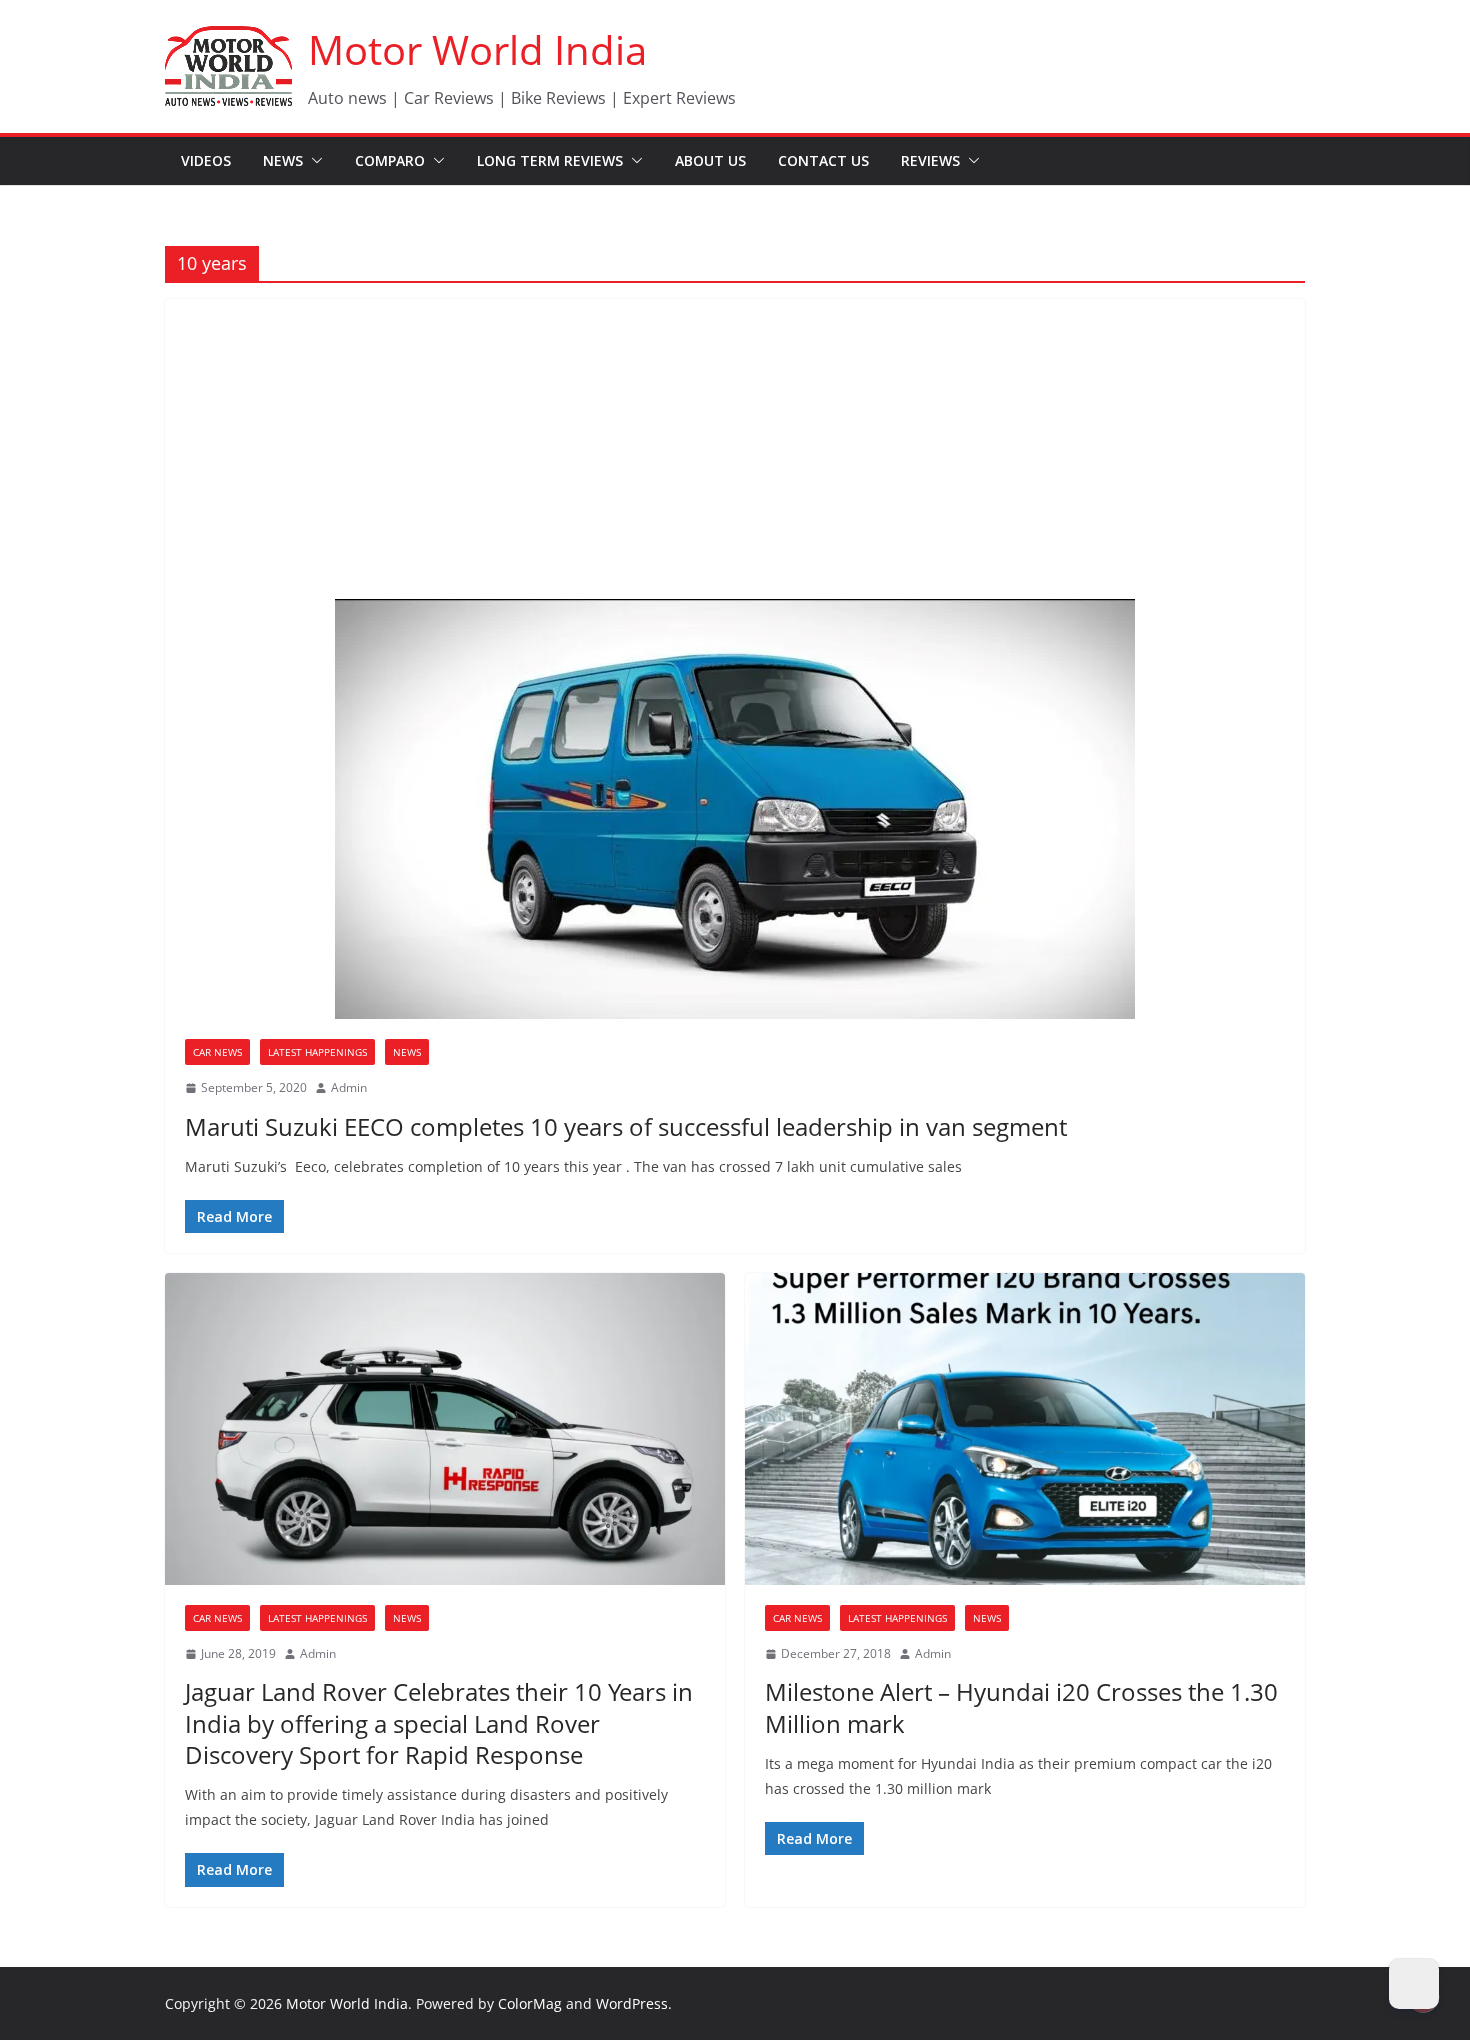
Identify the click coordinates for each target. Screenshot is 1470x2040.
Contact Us (823, 160)
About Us (710, 160)
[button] (313, 161)
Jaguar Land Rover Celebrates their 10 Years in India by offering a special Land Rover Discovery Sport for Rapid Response (439, 1722)
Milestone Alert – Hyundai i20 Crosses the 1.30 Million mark (1021, 1707)
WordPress (632, 2003)
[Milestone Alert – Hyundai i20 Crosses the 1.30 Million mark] (1025, 1429)
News (283, 160)
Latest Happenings (317, 1052)
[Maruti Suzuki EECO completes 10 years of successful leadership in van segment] (735, 809)
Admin (349, 1087)
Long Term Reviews (550, 160)
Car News (217, 1052)
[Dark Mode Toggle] (1414, 1984)
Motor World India (477, 49)
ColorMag (530, 2003)
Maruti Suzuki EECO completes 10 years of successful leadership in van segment (626, 1126)
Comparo (390, 160)
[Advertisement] (735, 449)
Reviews (930, 160)
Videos (206, 160)
